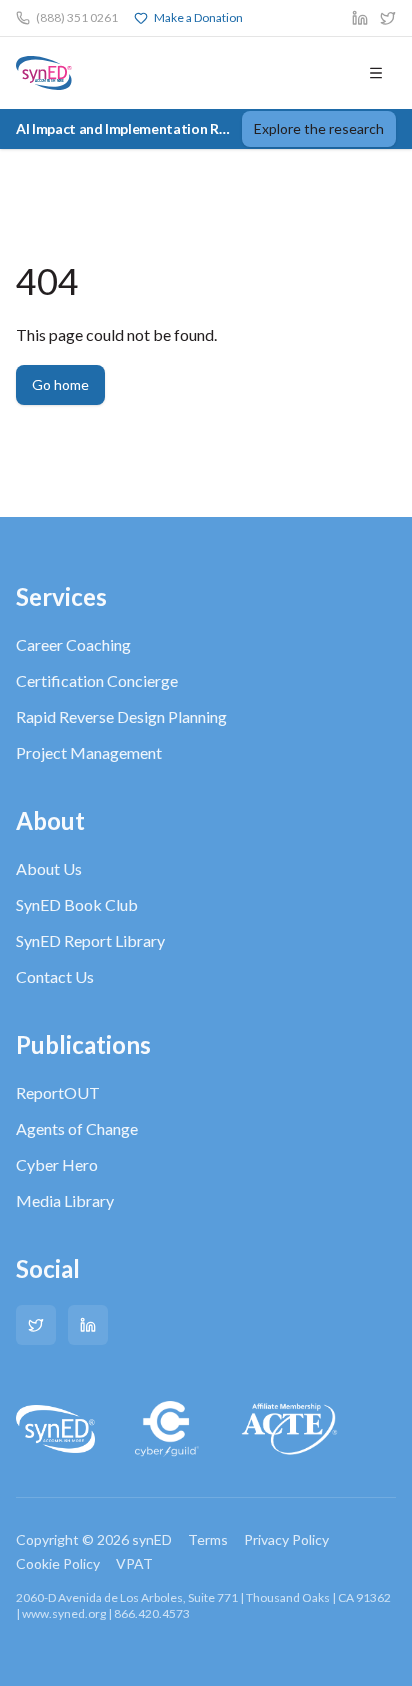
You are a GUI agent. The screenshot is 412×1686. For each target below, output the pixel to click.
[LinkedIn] (88, 1325)
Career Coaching (73, 644)
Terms (208, 1539)
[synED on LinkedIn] (360, 18)
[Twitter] (36, 1325)
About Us (49, 868)
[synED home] (44, 73)
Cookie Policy (58, 1563)
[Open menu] (376, 73)
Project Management (89, 752)
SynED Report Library (90, 940)
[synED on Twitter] (388, 18)
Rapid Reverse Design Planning (121, 716)
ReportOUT (58, 1092)
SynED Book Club (77, 904)
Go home (60, 384)
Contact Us (55, 976)
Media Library (65, 1200)
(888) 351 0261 (77, 17)
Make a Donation (198, 17)
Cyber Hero (57, 1164)
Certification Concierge (97, 680)
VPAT (134, 1563)
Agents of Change (77, 1128)
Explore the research (319, 128)
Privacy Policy (286, 1539)
